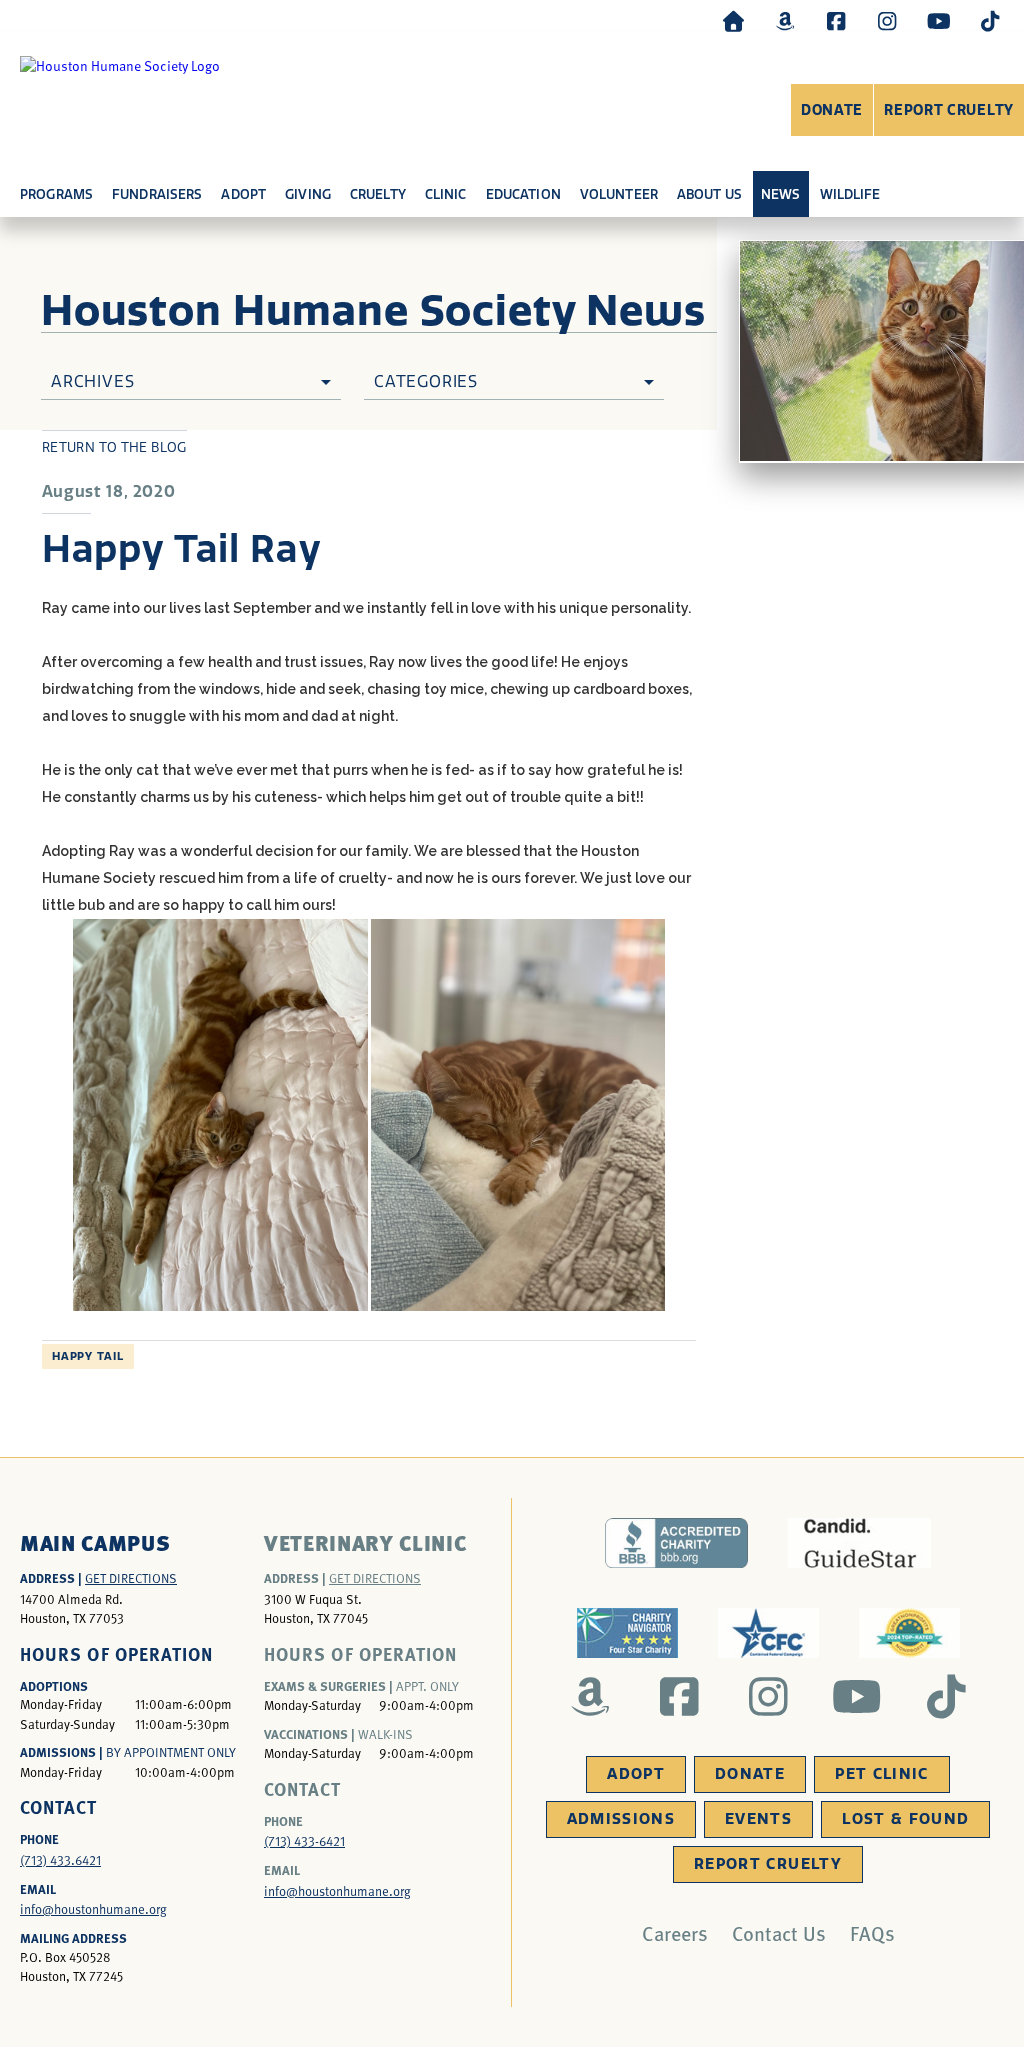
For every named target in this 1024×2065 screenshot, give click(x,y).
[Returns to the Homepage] (734, 20)
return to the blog (114, 447)
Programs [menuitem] (56, 194)
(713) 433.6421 (60, 1860)
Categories (426, 381)
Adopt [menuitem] (243, 194)
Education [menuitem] (523, 194)
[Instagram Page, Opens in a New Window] (887, 20)
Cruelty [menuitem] (378, 194)
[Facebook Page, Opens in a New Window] (836, 20)
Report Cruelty (949, 110)
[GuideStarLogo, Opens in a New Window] (859, 1543)
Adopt (636, 1774)
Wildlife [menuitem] (850, 194)
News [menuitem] (781, 194)
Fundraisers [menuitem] (157, 194)
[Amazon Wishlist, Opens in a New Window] (785, 20)
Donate (832, 110)
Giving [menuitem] (308, 194)
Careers (675, 1933)
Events (758, 1819)
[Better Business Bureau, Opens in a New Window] (676, 1543)
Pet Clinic (882, 1774)
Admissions (621, 1819)
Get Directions (131, 1578)
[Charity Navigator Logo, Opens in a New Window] (627, 1633)
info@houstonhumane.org (93, 1909)
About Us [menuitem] (709, 194)
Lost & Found (905, 1819)
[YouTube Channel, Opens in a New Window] (939, 20)
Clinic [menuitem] (446, 194)
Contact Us (779, 1933)
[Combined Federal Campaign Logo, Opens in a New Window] (768, 1633)
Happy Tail (88, 1356)
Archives (92, 381)
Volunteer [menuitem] (619, 194)
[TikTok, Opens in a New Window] (990, 20)
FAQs (872, 1933)
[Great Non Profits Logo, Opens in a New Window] (909, 1633)
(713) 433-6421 (304, 1841)
